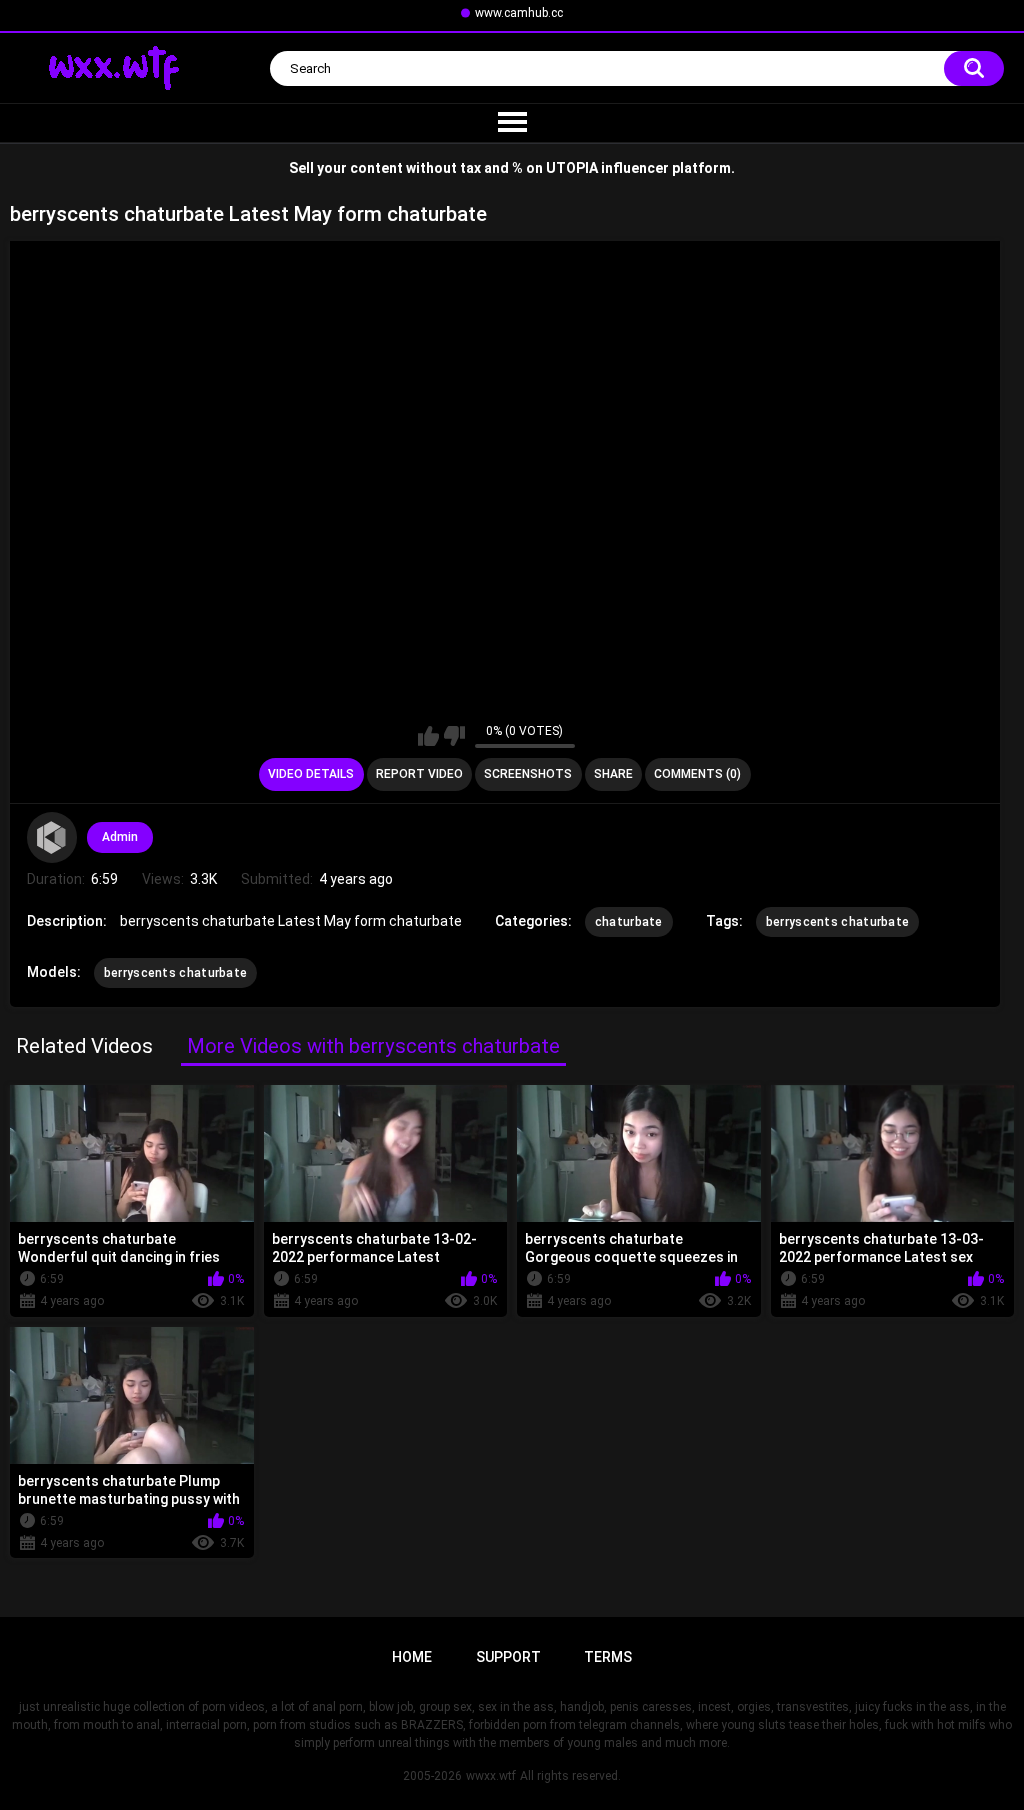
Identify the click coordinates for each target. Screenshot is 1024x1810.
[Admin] (52, 837)
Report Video (419, 774)
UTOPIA (572, 168)
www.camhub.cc (519, 13)
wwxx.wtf (491, 1776)
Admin (120, 837)
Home (412, 1657)
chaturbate (629, 922)
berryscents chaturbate (838, 922)
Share (613, 774)
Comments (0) (697, 774)
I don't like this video (454, 736)
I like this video (428, 736)
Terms (608, 1657)
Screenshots (528, 774)
